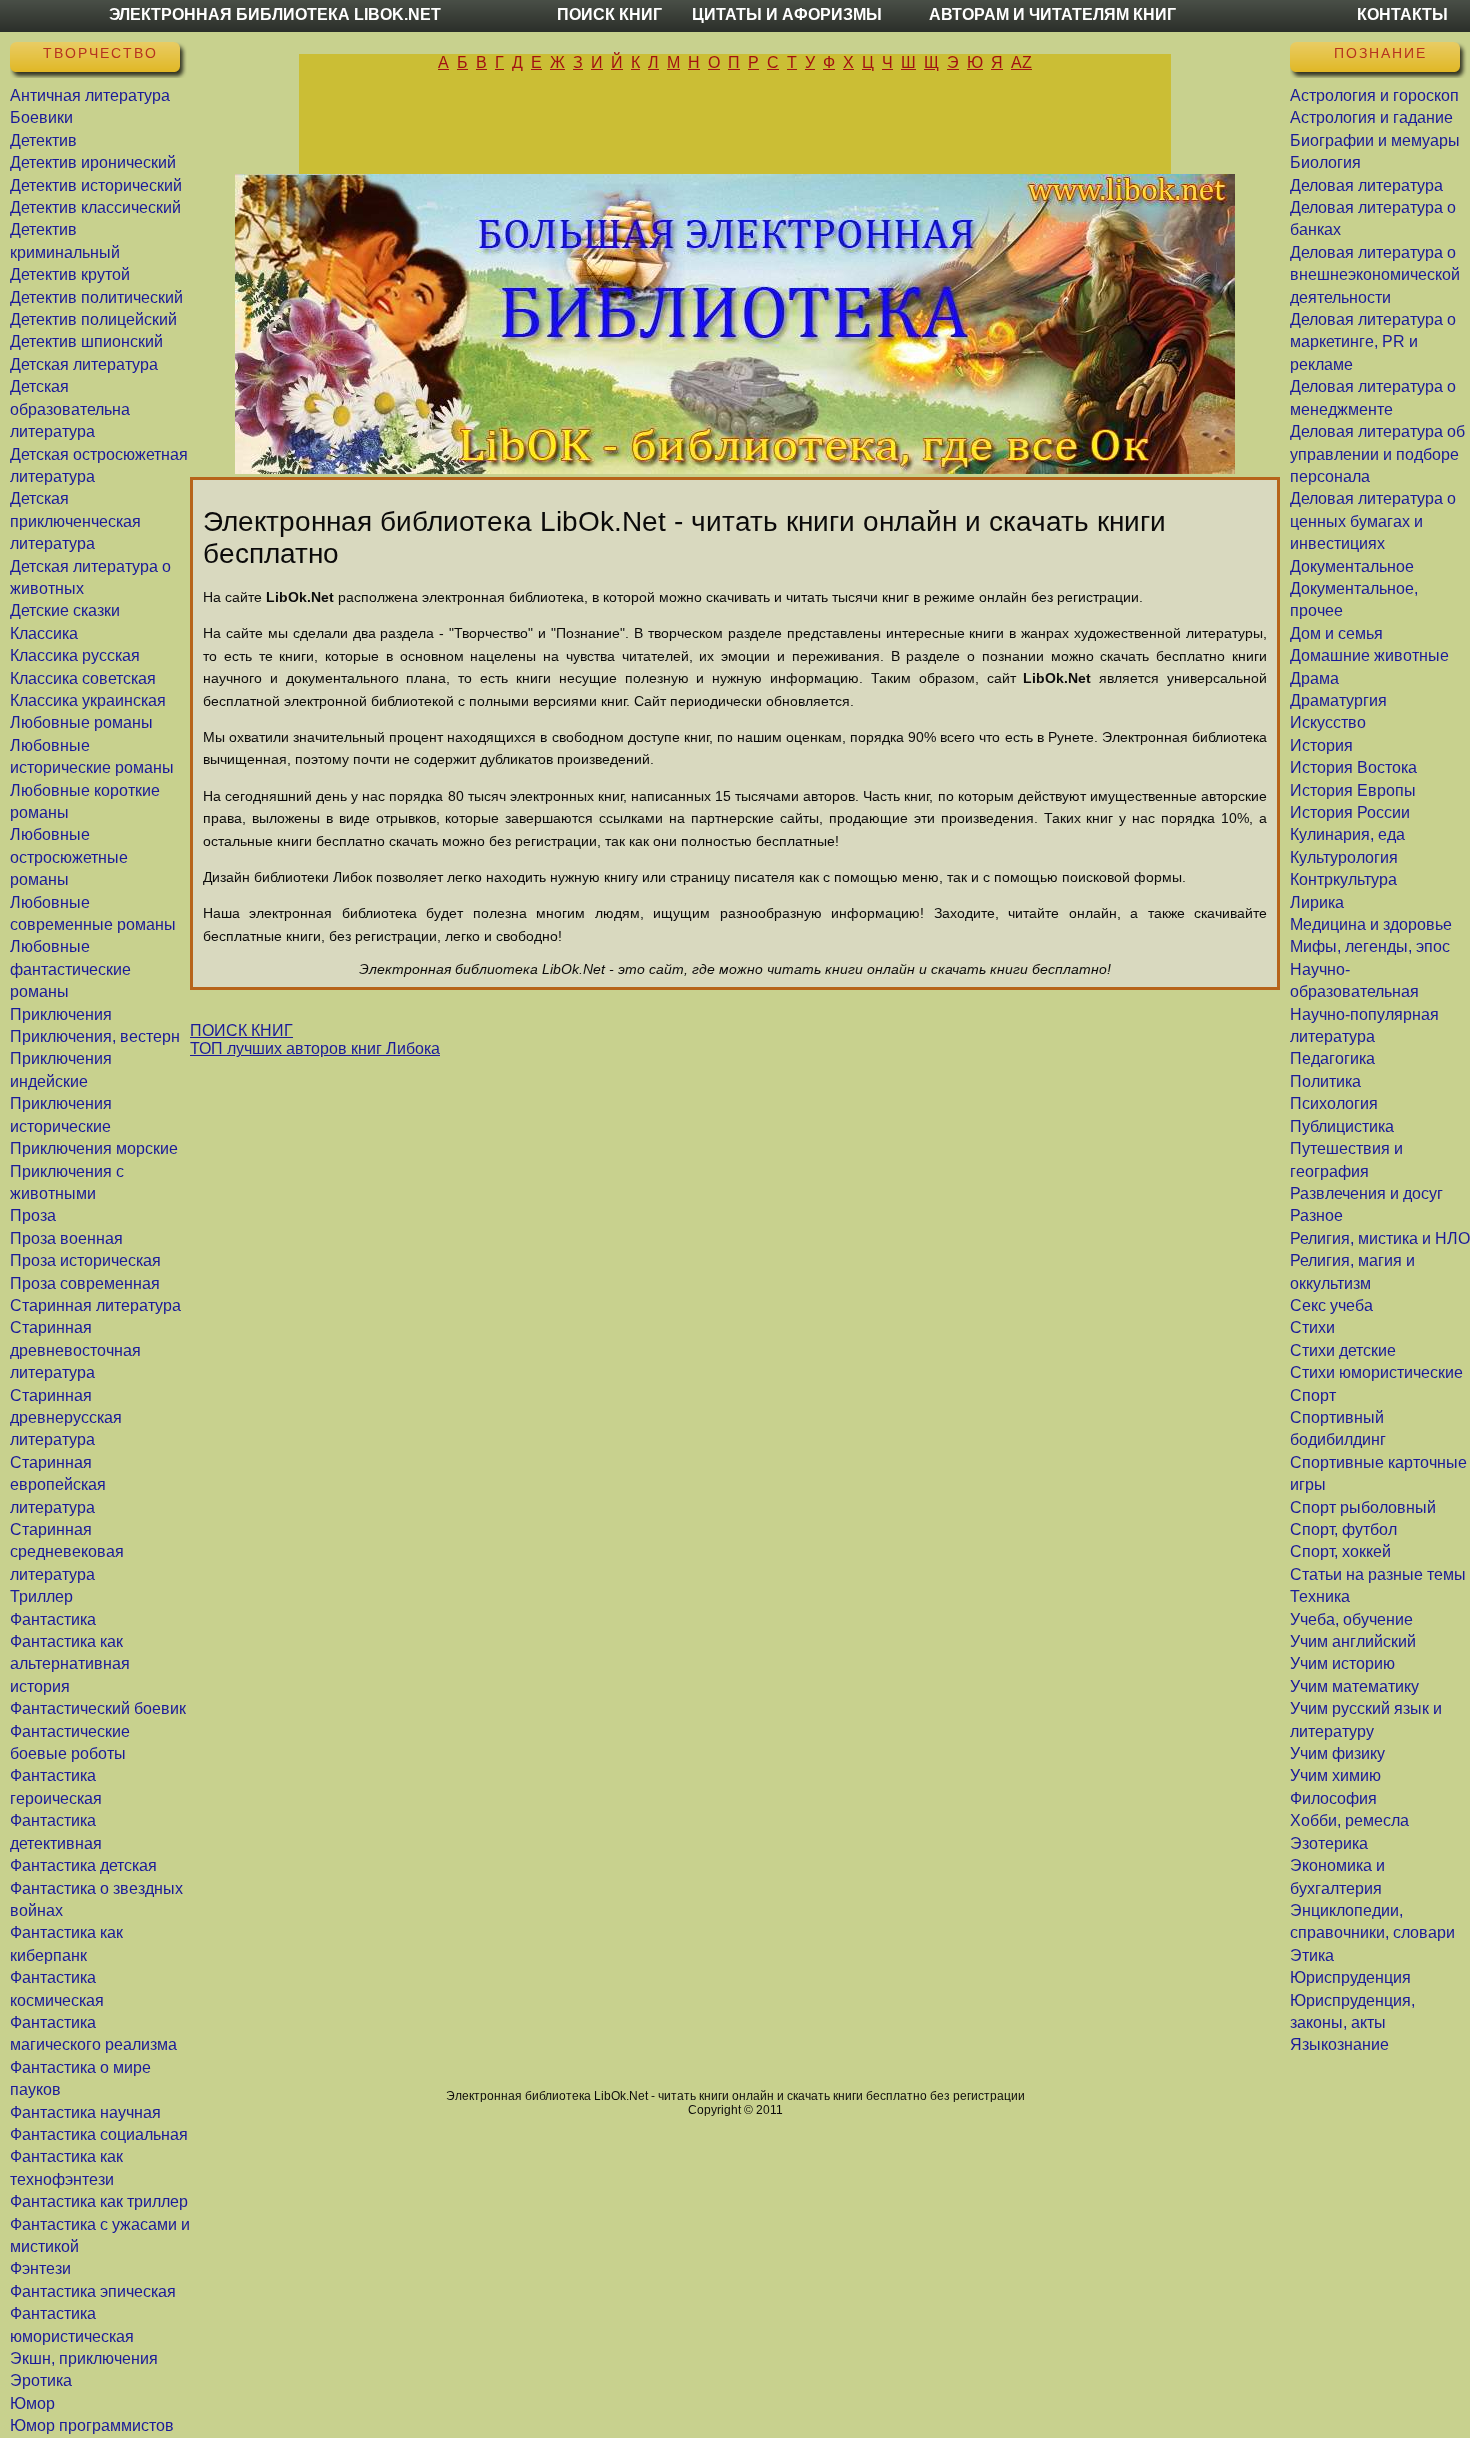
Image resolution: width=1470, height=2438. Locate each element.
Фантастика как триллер (99, 2201)
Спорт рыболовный (1363, 1507)
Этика (1312, 1955)
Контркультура (1343, 879)
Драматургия (1338, 700)
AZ (1021, 62)
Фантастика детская (83, 1865)
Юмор (32, 2403)
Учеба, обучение (1351, 1619)
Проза (33, 1215)
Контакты (1402, 14)
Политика (1325, 1081)
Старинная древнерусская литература (66, 1418)
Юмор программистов (92, 2425)
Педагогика (1332, 1058)
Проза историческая (85, 1260)
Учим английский (1353, 1641)
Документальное (1352, 566)
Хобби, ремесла (1349, 1820)
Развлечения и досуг (1366, 1193)
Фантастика (53, 1619)
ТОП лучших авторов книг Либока (315, 1048)
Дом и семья (1336, 633)
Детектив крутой (70, 274)
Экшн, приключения (84, 2358)
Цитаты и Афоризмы (787, 14)
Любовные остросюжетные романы (69, 857)
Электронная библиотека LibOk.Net (275, 14)
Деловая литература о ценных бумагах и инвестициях (1373, 521)
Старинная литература (95, 1305)
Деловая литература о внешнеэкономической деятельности (1375, 275)
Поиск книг (609, 14)
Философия (1333, 1798)
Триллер (41, 1596)
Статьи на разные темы (1378, 1574)
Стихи (1312, 1327)
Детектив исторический (96, 185)
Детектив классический (95, 207)
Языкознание (1339, 2044)
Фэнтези (40, 2268)
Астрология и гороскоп (1374, 95)
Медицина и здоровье (1371, 924)
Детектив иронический (93, 162)
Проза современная (85, 1283)
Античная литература (90, 95)
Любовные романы (81, 722)
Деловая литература (1366, 185)
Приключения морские (94, 1148)
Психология (1334, 1103)
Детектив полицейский (93, 319)
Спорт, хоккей (1340, 1551)
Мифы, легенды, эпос (1370, 946)
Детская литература (84, 364)
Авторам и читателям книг (1052, 14)
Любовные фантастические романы (70, 969)
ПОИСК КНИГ (241, 1030)
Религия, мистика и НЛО (1380, 1238)
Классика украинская (88, 700)
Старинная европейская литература (58, 1485)
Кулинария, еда (1347, 834)
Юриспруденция (1350, 1977)
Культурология (1344, 857)
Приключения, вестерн (95, 1036)
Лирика (1317, 902)
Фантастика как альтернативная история (70, 1664)
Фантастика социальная (99, 2134)
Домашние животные (1369, 655)
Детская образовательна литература (70, 409)
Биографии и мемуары (1375, 140)
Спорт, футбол (1343, 1529)
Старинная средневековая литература (67, 1552)
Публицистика (1342, 1126)
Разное (1316, 1215)
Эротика (41, 2380)
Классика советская (83, 678)
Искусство (1328, 722)
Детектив (43, 140)
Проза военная (66, 1238)
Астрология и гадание (1371, 117)
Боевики (41, 117)
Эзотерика (1329, 1843)
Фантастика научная (85, 2112)
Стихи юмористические (1376, 1372)
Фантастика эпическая (93, 2291)
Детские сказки (65, 610)
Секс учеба (1331, 1305)
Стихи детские (1343, 1350)
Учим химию (1335, 1775)
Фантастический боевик (98, 1708)
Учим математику (1354, 1686)
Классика (44, 633)
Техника (1320, 1596)
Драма (1314, 678)
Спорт (1313, 1395)
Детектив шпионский (86, 341)
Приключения (61, 1014)
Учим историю (1342, 1663)
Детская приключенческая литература (75, 521)
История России (1350, 812)
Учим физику (1337, 1753)
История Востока (1353, 767)
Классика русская (75, 655)
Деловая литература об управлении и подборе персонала (1377, 454)
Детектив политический (96, 297)
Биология (1325, 162)
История (1321, 745)
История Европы (1353, 790)
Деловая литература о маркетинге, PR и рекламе (1373, 342)
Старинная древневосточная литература (75, 1350)
